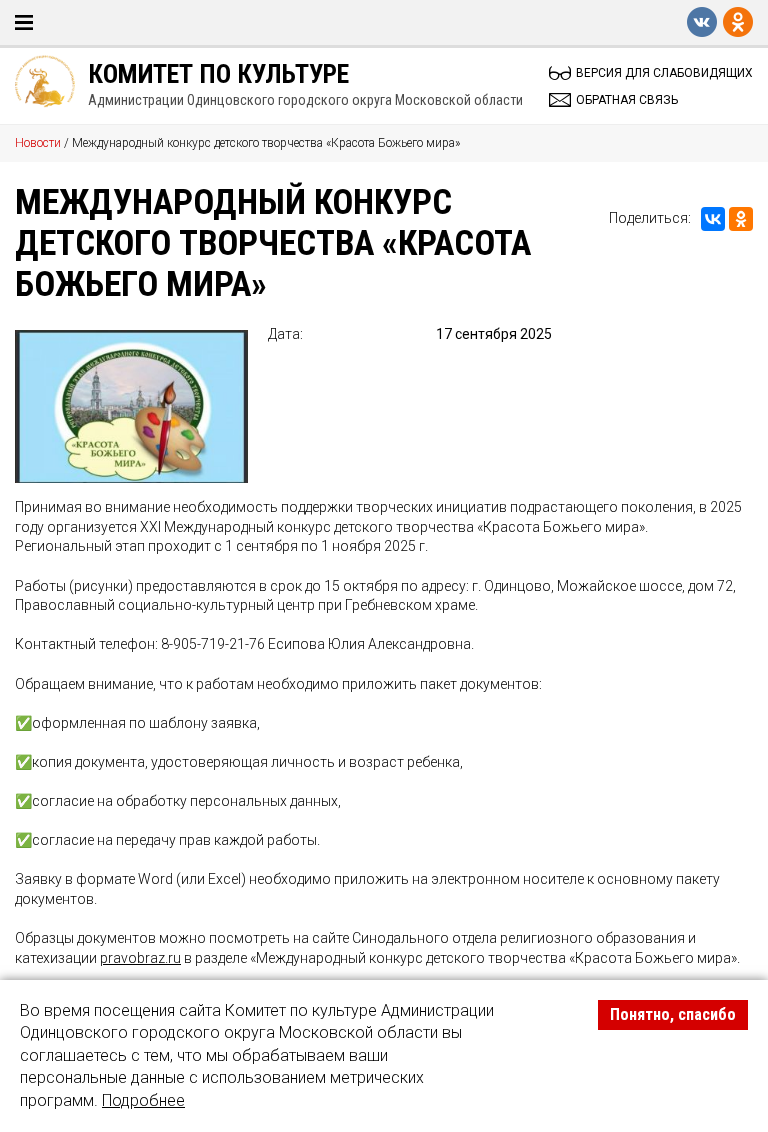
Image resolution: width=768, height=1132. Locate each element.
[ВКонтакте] (713, 219)
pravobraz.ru (140, 958)
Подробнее (143, 1100)
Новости (38, 143)
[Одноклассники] (741, 219)
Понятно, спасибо (673, 1014)
